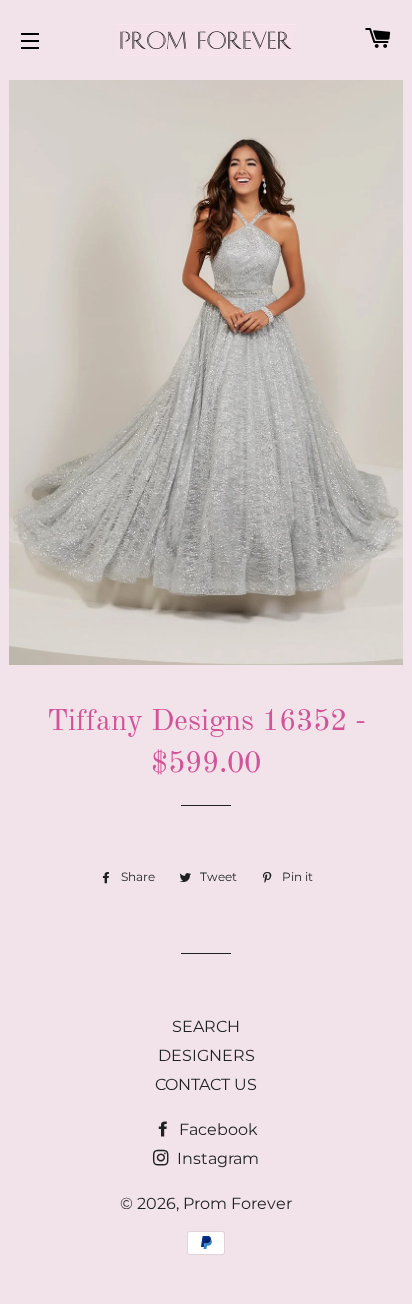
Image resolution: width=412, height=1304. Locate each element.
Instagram (216, 1158)
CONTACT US (206, 1084)
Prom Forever (237, 1203)
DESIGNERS (206, 1055)
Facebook (216, 1129)
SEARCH (206, 1026)
